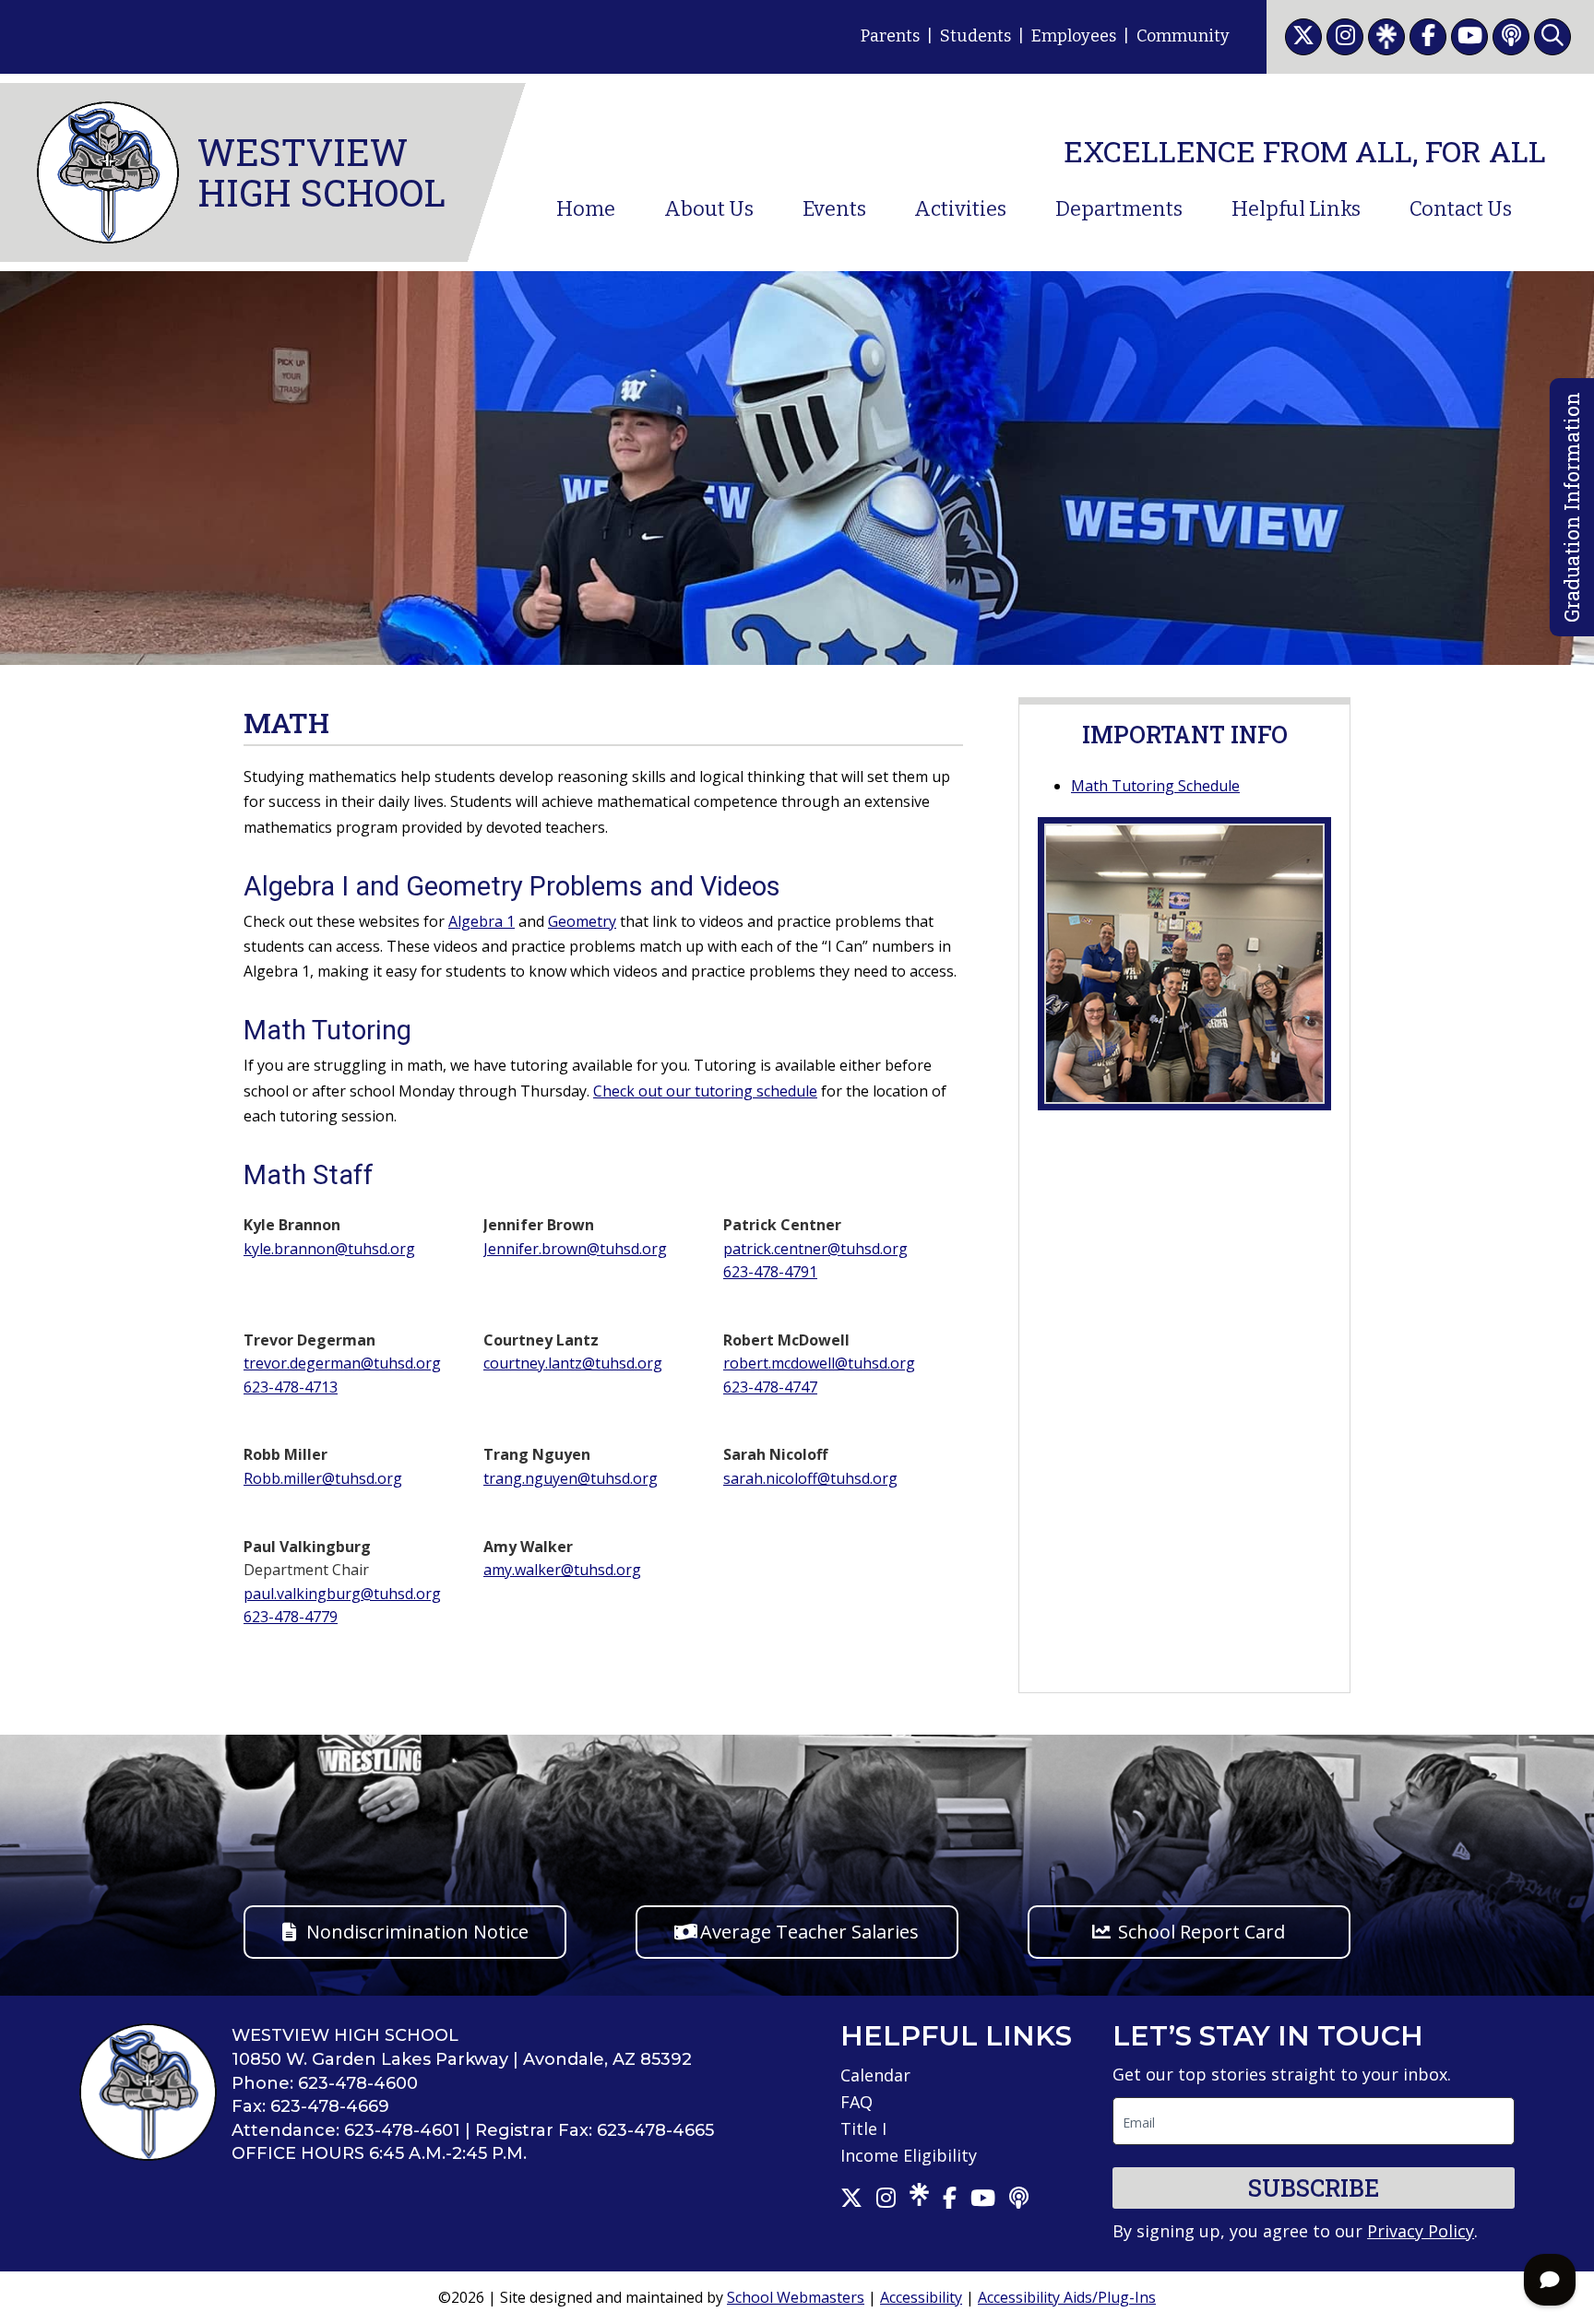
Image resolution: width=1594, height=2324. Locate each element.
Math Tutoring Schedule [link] (1155, 786)
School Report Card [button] (1201, 1932)
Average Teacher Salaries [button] (809, 1932)
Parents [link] (890, 36)
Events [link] (834, 209)
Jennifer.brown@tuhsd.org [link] (575, 1249)
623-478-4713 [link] (291, 1387)
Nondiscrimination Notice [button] (417, 1932)
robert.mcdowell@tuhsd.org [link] (819, 1363)
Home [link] (586, 209)
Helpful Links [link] (1296, 209)
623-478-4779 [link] (291, 1617)
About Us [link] (709, 209)
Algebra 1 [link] (482, 921)
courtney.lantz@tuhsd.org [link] (573, 1363)
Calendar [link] (875, 2075)
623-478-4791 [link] (770, 1272)
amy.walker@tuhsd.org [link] (562, 1570)
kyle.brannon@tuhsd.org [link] (329, 1249)
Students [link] (975, 36)
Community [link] (1183, 36)
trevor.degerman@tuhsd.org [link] (342, 1363)
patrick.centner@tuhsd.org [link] (815, 1249)
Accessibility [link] (921, 2297)
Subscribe (1314, 2188)
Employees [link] (1074, 36)
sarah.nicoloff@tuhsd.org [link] (810, 1478)
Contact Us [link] (1461, 209)
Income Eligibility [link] (909, 2155)
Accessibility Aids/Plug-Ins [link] (1067, 2297)
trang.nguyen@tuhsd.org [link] (571, 1478)
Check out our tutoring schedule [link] (705, 1091)
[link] (1303, 37)
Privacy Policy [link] (1421, 2231)
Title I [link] (863, 2128)
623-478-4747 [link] (770, 1387)
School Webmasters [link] (796, 2297)
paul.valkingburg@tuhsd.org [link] (342, 1594)
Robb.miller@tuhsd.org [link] (323, 1478)
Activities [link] (960, 209)
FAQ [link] (856, 2102)
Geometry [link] (582, 921)
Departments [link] (1119, 209)
